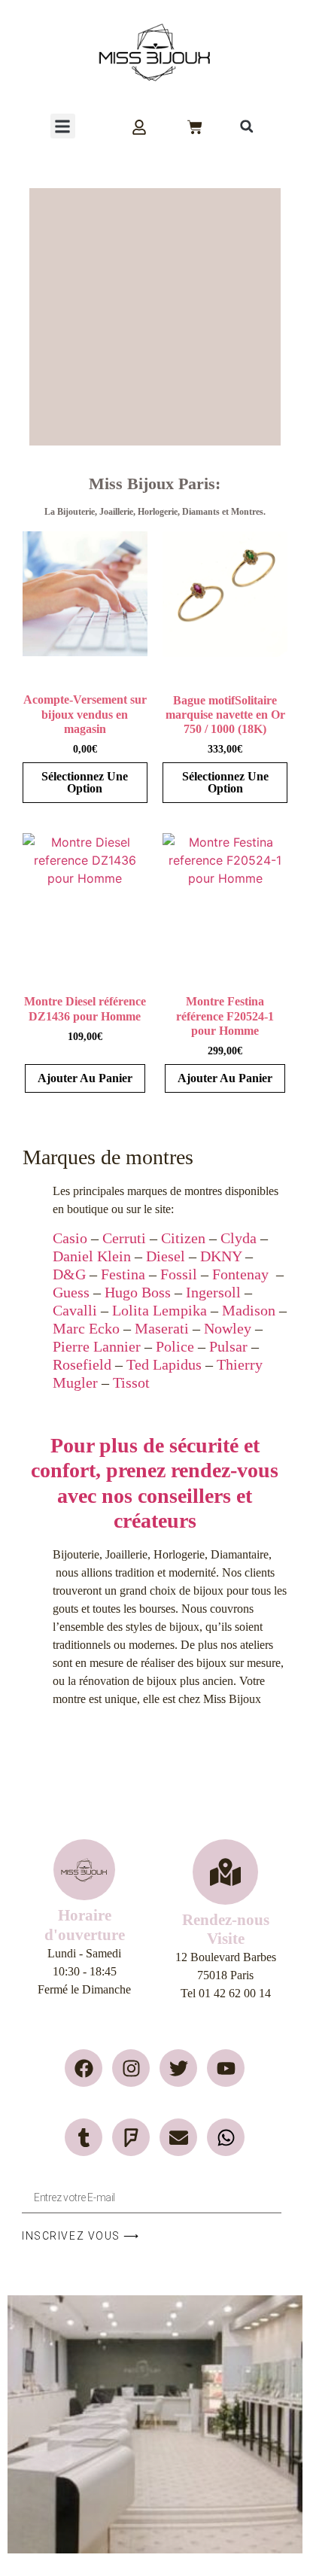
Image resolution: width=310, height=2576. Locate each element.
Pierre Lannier (97, 1346)
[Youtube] (226, 2068)
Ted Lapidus (164, 1364)
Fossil (179, 1274)
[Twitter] (178, 2068)
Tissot (131, 1382)
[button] (63, 126)
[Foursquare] (131, 2137)
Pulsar (228, 1346)
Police (175, 1346)
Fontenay (240, 1274)
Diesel (166, 1256)
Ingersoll (213, 1292)
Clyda (239, 1238)
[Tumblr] (84, 2137)
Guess (71, 1292)
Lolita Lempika (160, 1310)
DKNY (221, 1256)
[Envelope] (178, 2137)
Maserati (162, 1328)
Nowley (228, 1328)
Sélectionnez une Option (85, 782)
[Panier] (195, 127)
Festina (123, 1274)
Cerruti (124, 1238)
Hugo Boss (138, 1292)
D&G (69, 1274)
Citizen (183, 1238)
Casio (70, 1238)
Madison (249, 1310)
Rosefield (82, 1364)
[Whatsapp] (226, 2137)
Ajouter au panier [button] (85, 1078)
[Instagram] (131, 2068)
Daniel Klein (92, 1256)
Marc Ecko (86, 1328)
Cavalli (75, 1310)
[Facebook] (84, 2068)
